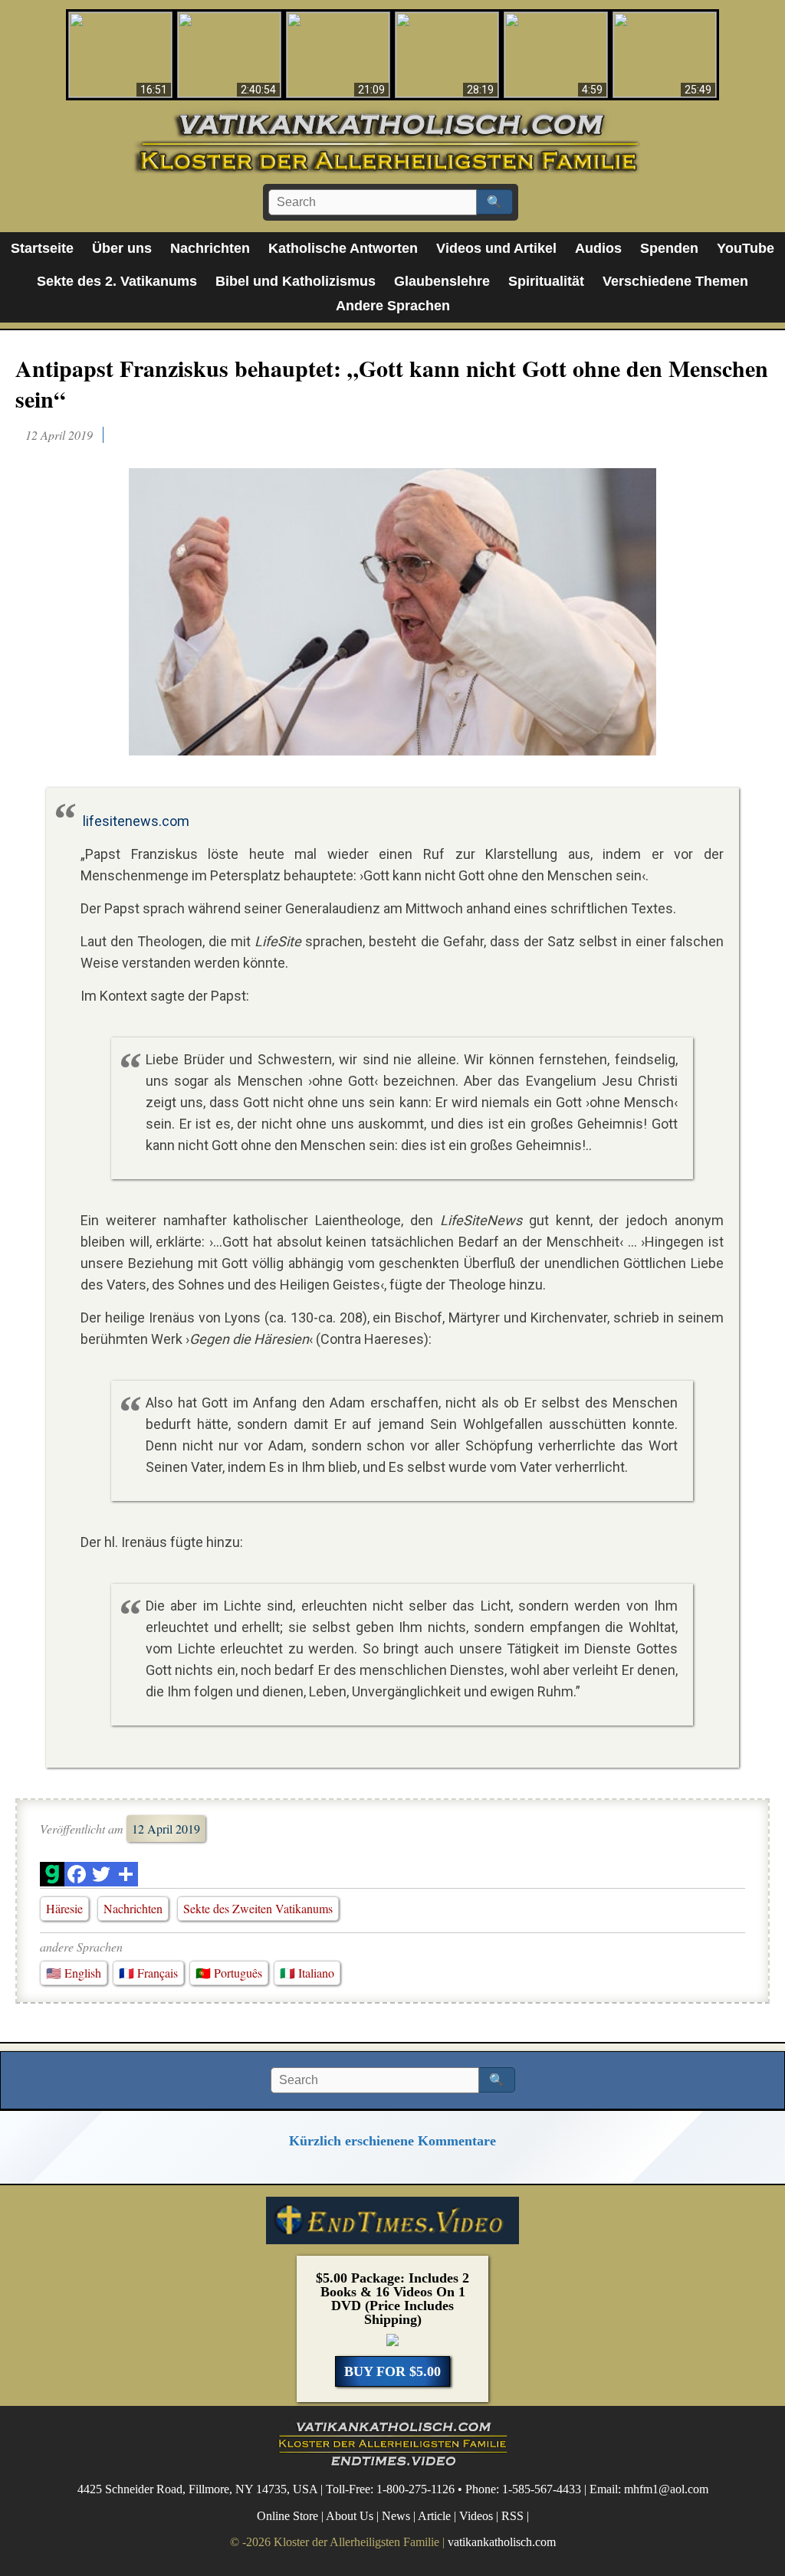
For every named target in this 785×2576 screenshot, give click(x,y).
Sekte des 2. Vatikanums (117, 281)
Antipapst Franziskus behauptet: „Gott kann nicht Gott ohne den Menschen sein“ (392, 383)
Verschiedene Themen (675, 281)
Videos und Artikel (496, 248)
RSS (512, 2516)
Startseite (42, 248)
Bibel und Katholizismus (296, 281)
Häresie (64, 1908)
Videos (476, 2516)
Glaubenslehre (442, 281)
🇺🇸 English (74, 1973)
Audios (598, 248)
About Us (350, 2516)
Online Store (287, 2516)
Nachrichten (210, 248)
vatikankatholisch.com (502, 2542)
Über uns (122, 248)
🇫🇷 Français (148, 1973)
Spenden (669, 248)
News (396, 2516)
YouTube (746, 248)
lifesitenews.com (136, 821)
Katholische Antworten (343, 248)
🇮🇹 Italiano (307, 1973)
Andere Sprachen (393, 306)
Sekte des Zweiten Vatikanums (258, 1908)
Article (434, 2516)
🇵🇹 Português (229, 1973)
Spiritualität (546, 281)
